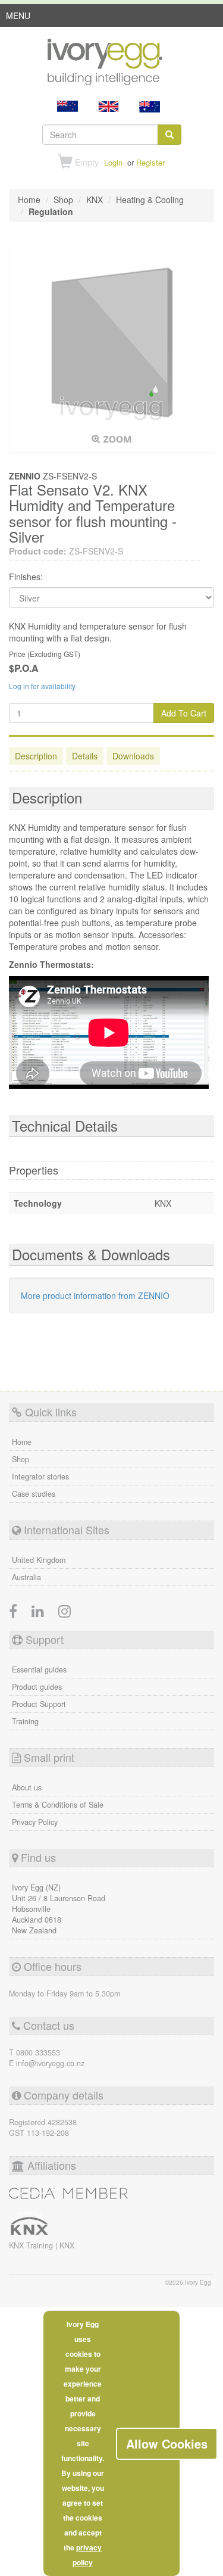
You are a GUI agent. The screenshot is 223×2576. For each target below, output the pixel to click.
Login (113, 162)
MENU (18, 18)
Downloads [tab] (133, 756)
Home (22, 1442)
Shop (21, 1459)
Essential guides (39, 1669)
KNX (67, 2245)
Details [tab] (85, 756)
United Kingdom (39, 1560)
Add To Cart (184, 713)
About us (27, 1787)
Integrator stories (40, 1477)
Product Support (39, 1704)
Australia (26, 1577)
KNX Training (32, 2245)
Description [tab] (36, 756)
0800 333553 (38, 2052)
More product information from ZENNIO (95, 1295)
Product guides (37, 1687)
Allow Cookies (167, 2443)
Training (25, 1721)
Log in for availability (42, 686)
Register (150, 162)
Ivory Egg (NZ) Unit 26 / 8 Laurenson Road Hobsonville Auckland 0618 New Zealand (59, 1909)
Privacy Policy (35, 1822)
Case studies (34, 1494)
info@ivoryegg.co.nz (50, 2063)
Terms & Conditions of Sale (58, 1805)
